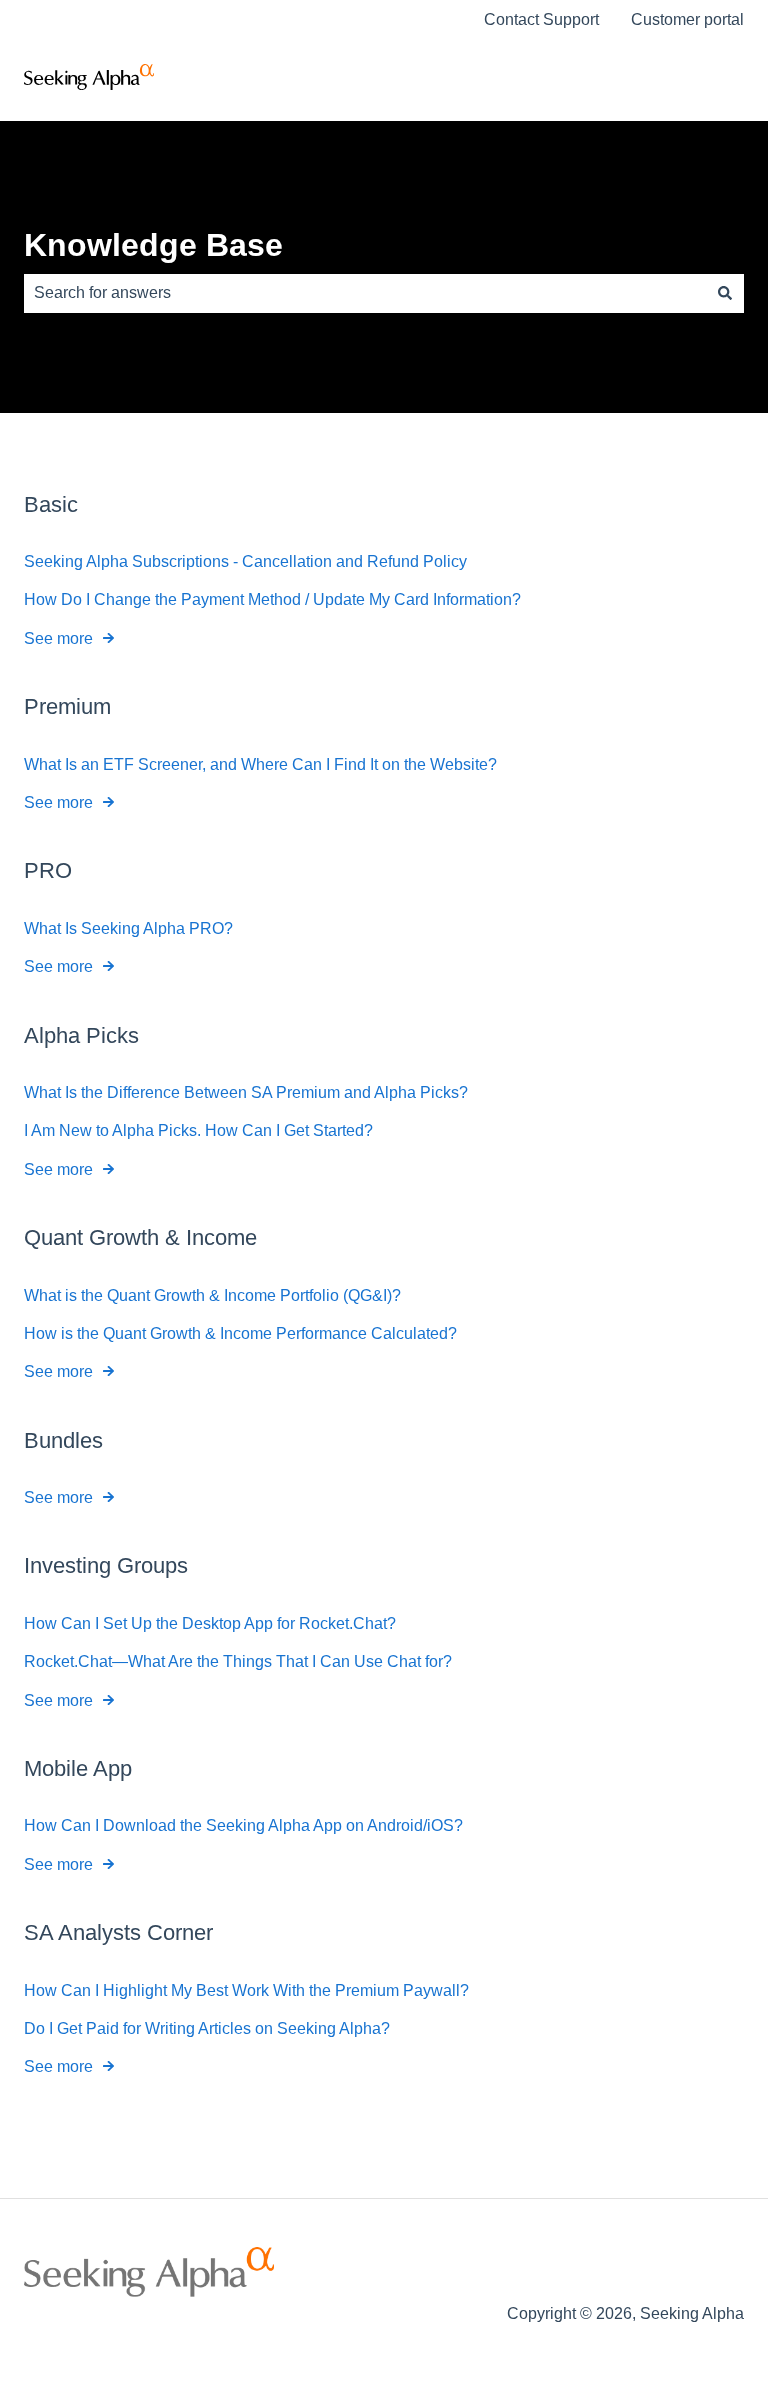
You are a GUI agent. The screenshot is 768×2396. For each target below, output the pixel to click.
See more (58, 638)
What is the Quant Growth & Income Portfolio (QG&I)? (212, 1295)
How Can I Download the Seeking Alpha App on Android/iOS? (243, 1825)
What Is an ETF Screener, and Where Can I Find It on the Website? (260, 764)
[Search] (725, 293)
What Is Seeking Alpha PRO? (128, 928)
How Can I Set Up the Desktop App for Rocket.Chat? (210, 1623)
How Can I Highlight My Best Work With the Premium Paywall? (246, 1990)
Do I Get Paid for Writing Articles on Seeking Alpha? (207, 2028)
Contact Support (541, 19)
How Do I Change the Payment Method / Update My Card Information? (272, 599)
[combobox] (365, 293)
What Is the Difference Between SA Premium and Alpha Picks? (246, 1092)
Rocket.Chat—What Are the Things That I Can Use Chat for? (238, 1661)
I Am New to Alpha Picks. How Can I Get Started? (198, 1130)
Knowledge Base (153, 245)
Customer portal (687, 19)
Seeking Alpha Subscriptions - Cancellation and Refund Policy (245, 561)
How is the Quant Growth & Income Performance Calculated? (240, 1333)
